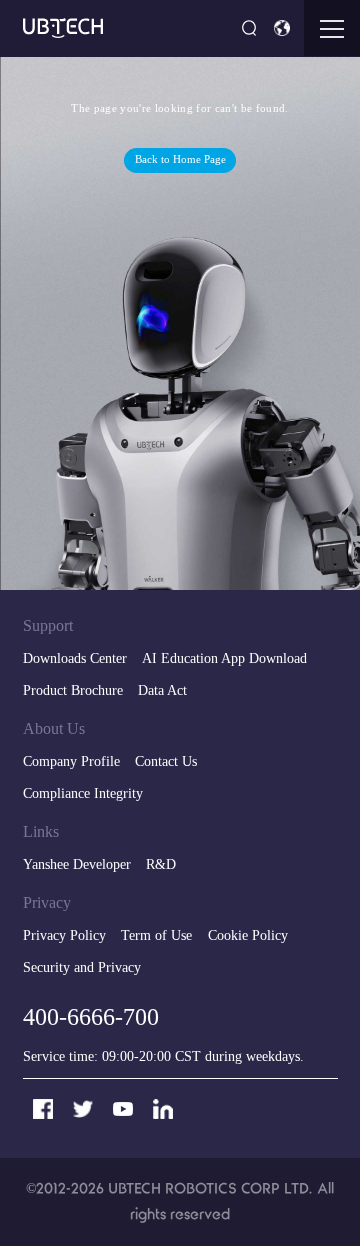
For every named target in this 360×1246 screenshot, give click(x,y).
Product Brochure (73, 691)
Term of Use (156, 936)
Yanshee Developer (77, 865)
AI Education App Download (224, 659)
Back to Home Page (180, 160)
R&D (161, 865)
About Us (54, 729)
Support (48, 626)
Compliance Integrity (83, 794)
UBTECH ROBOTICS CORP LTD (208, 1188)
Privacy (47, 903)
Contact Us (166, 762)
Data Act (162, 691)
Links (41, 832)
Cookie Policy (248, 936)
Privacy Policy (64, 936)
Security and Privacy (82, 968)
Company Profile (71, 762)
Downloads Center (75, 659)
